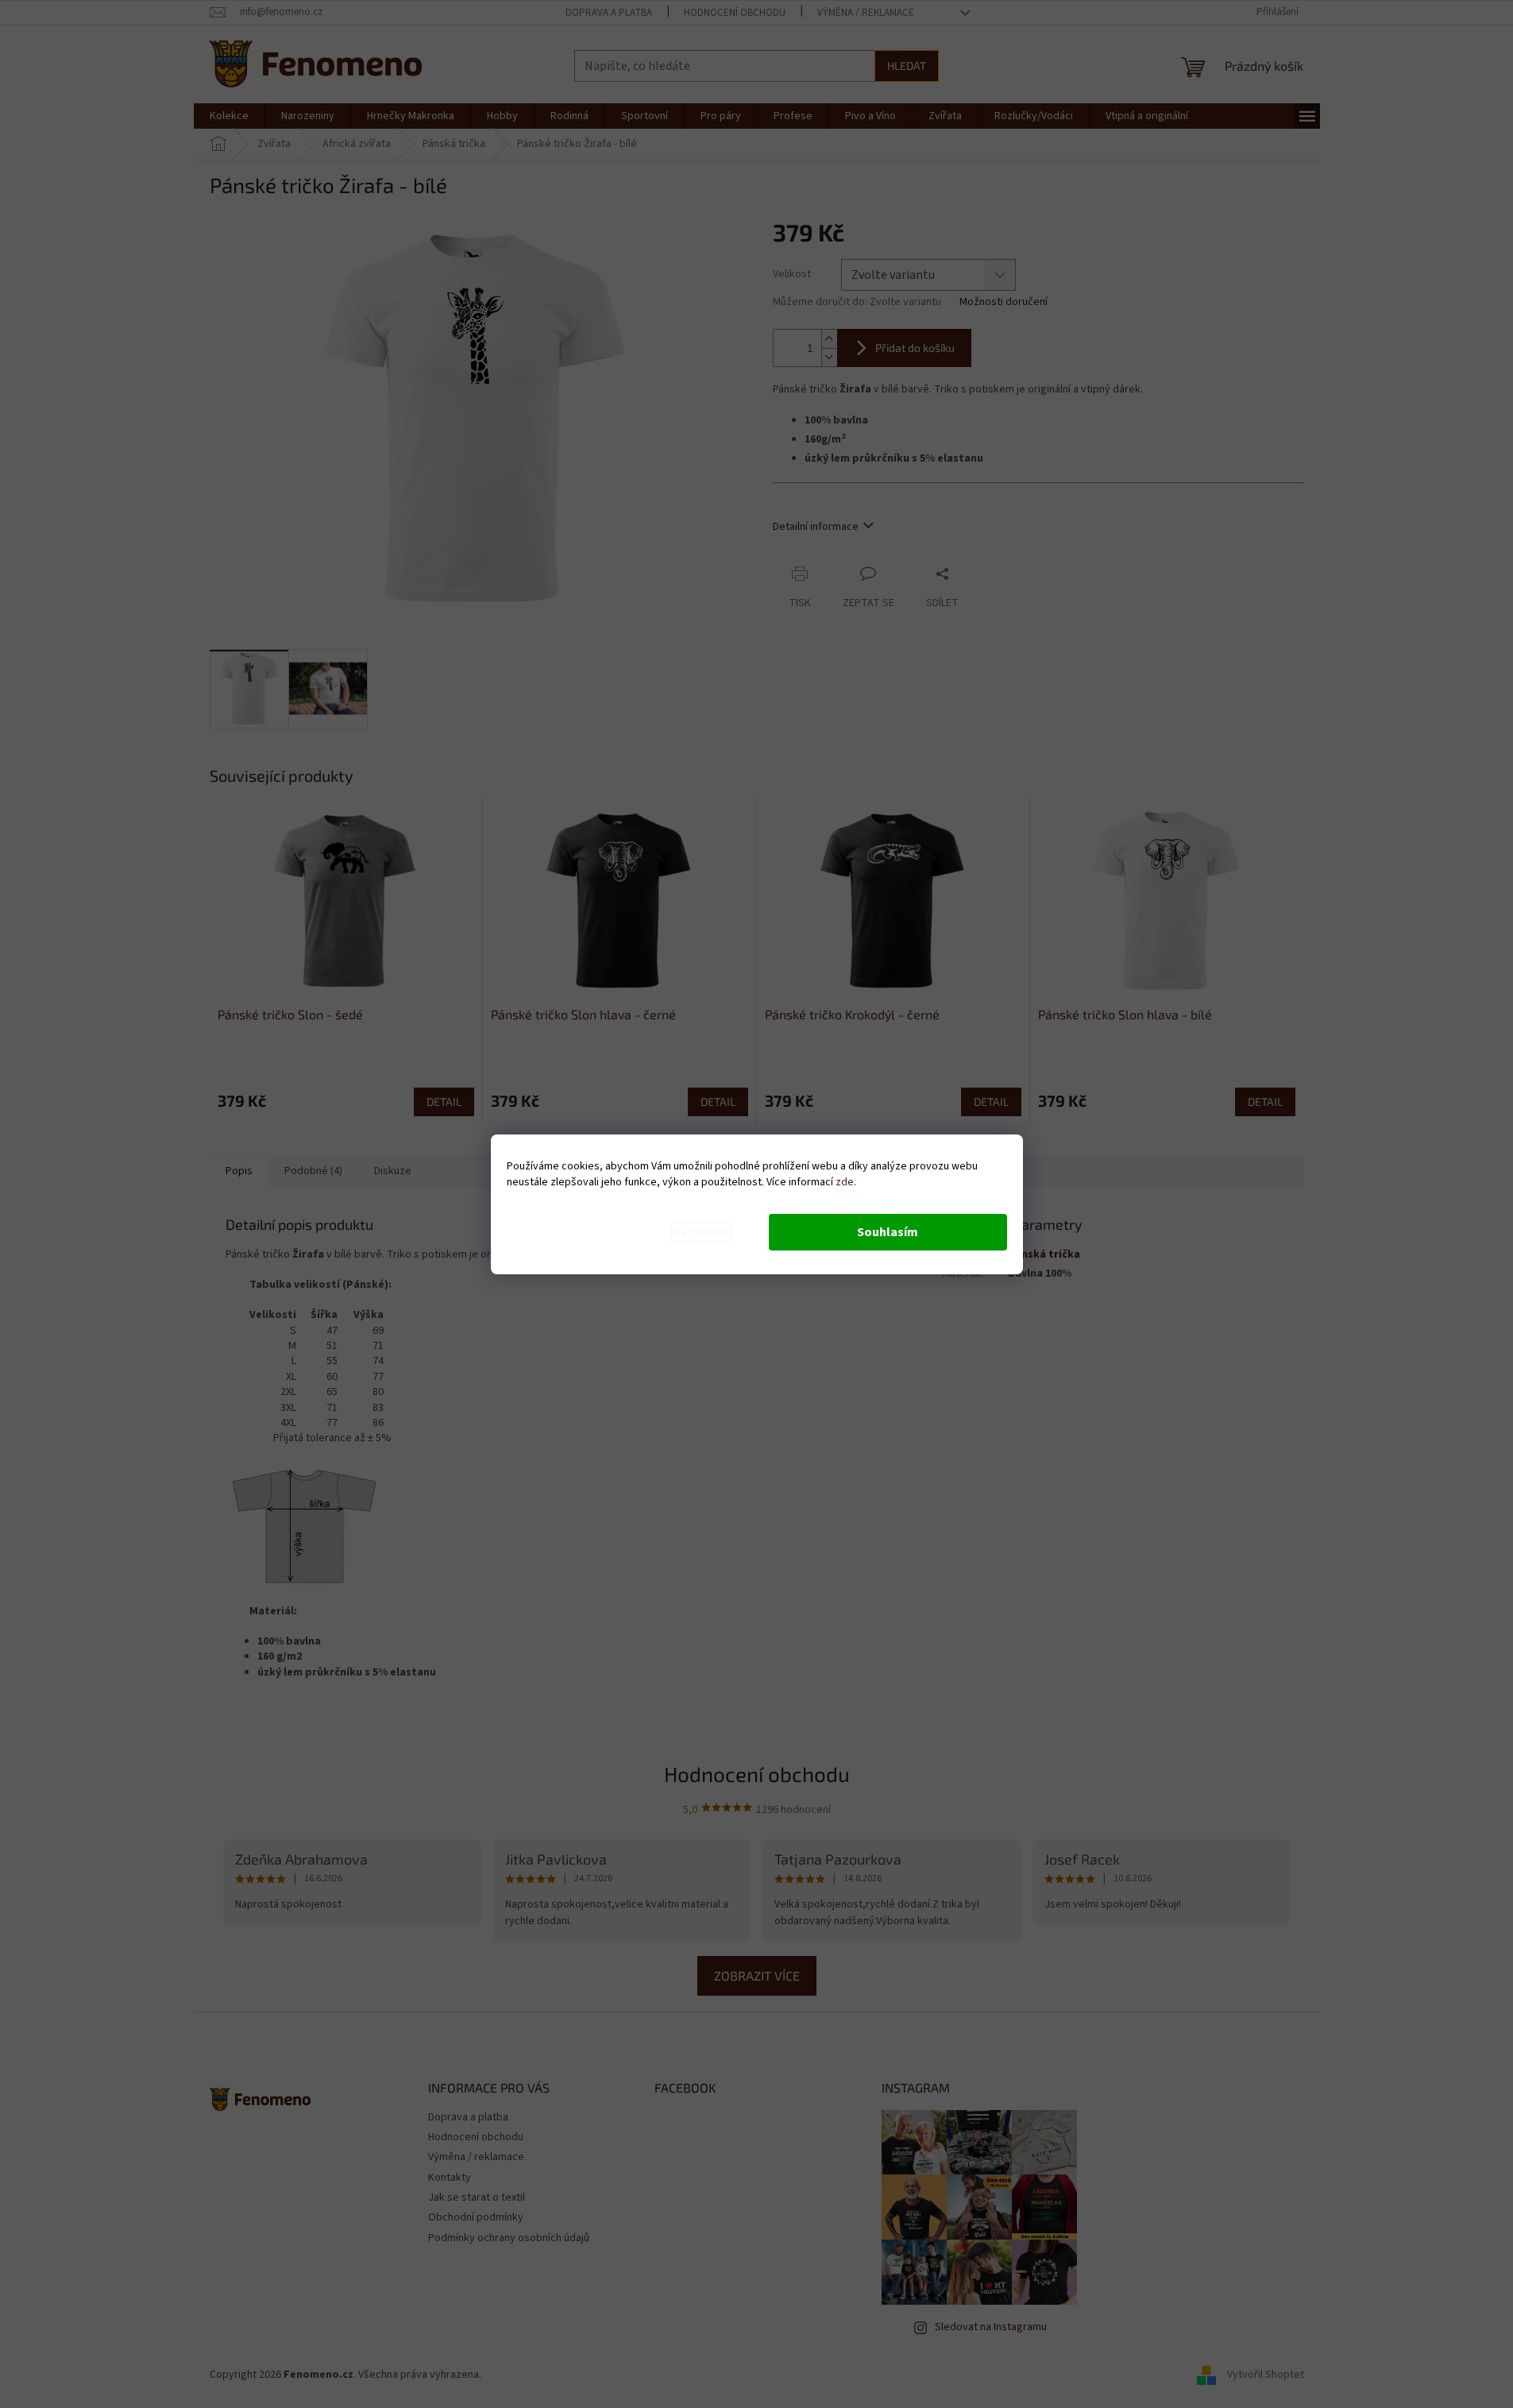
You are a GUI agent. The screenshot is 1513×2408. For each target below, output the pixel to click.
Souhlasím (888, 1232)
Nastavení (701, 1232)
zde (845, 1182)
